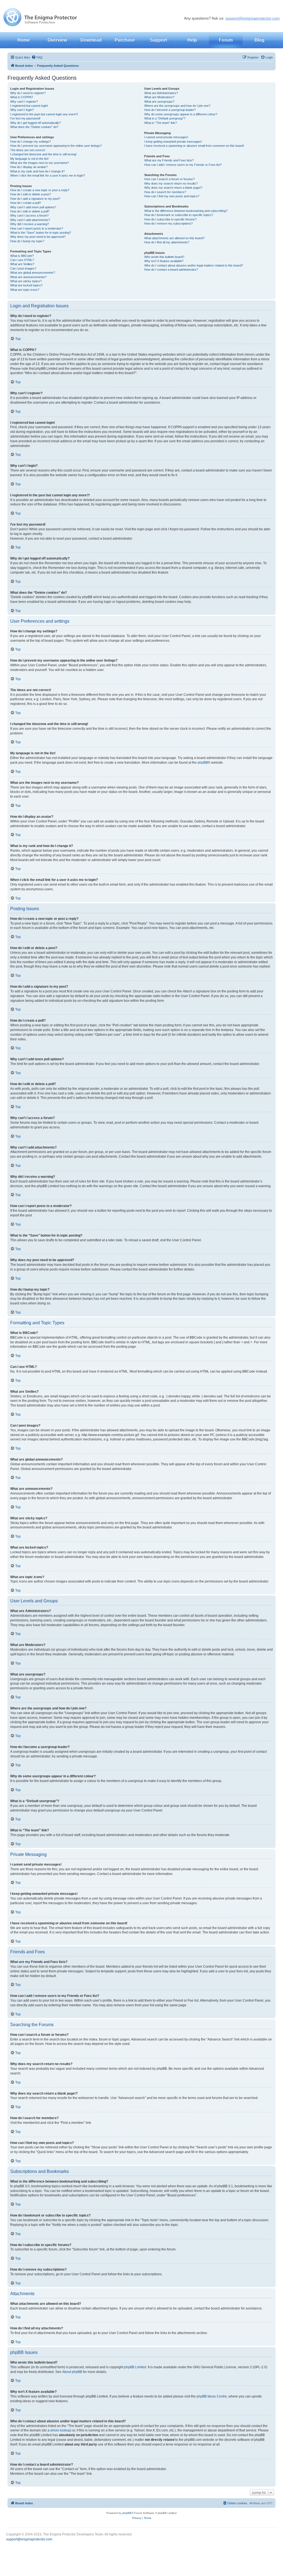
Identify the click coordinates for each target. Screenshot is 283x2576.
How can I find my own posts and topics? (172, 196)
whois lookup (60, 2430)
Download (91, 40)
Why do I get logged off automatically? (36, 123)
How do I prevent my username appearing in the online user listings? (56, 146)
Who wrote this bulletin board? (164, 257)
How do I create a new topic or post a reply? (40, 190)
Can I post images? (23, 268)
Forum (226, 40)
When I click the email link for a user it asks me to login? (48, 175)
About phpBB (72, 2372)
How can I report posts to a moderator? (37, 228)
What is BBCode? (22, 256)
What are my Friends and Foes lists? (169, 160)
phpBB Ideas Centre (212, 2396)
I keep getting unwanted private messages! (173, 142)
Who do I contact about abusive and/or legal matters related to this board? (194, 265)
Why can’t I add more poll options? (33, 207)
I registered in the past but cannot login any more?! (44, 114)
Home (24, 40)
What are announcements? (28, 277)
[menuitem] (37, 57)
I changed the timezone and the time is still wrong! (43, 154)
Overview (57, 40)
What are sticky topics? (26, 281)
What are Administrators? (161, 93)
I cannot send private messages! (166, 137)
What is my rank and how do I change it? (37, 171)
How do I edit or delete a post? (31, 194)
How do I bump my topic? (27, 241)
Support (158, 40)
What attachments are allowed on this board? (174, 238)
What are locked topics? (26, 285)
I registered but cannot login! (29, 106)
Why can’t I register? (24, 102)
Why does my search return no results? (171, 183)
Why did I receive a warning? (30, 224)
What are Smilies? (22, 264)
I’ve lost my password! (25, 118)
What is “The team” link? (161, 123)
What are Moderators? (159, 97)
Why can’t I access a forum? (29, 215)
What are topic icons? (25, 290)
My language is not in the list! (29, 159)
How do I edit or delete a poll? (30, 211)
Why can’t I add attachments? (30, 220)
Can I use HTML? (22, 260)
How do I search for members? (165, 192)
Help (192, 40)
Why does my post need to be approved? (38, 237)
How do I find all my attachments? (167, 242)
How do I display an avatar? (29, 167)
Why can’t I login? (22, 110)
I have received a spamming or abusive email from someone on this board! (194, 146)
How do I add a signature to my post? (35, 199)
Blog (260, 40)
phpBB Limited (135, 2367)
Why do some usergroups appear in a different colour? (181, 114)
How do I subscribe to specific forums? (170, 219)
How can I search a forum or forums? (169, 179)
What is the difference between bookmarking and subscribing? (186, 211)
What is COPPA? (22, 97)
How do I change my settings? (31, 142)
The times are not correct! (28, 150)
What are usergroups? (159, 102)
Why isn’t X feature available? (164, 261)
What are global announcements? (33, 273)
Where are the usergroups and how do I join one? (177, 106)
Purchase (125, 40)
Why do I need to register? (28, 93)
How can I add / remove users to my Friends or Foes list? (183, 165)
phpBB (203, 763)
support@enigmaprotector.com (253, 18)
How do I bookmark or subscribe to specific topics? (179, 215)
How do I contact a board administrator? (171, 270)
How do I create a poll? (26, 203)
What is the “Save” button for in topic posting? (41, 233)
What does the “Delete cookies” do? (34, 127)
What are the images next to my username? (40, 163)
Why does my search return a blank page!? (173, 188)
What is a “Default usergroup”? (165, 118)
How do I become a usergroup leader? (170, 110)
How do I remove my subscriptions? (168, 223)
